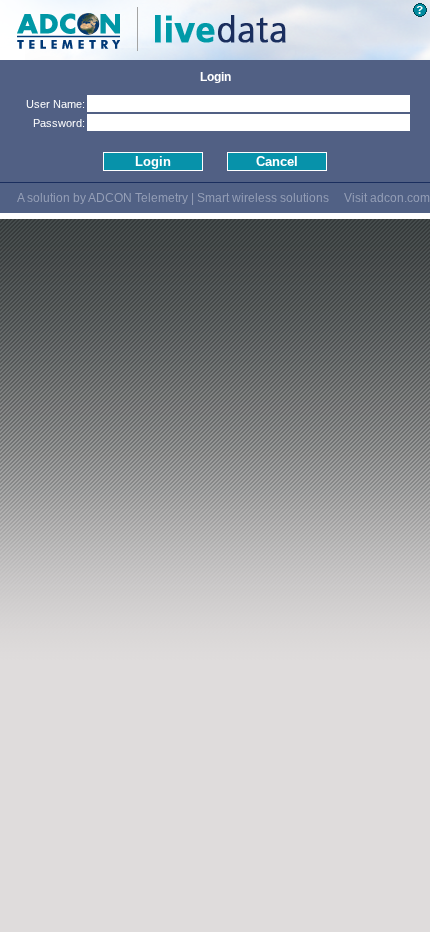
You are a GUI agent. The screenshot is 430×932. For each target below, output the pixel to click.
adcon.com (400, 198)
